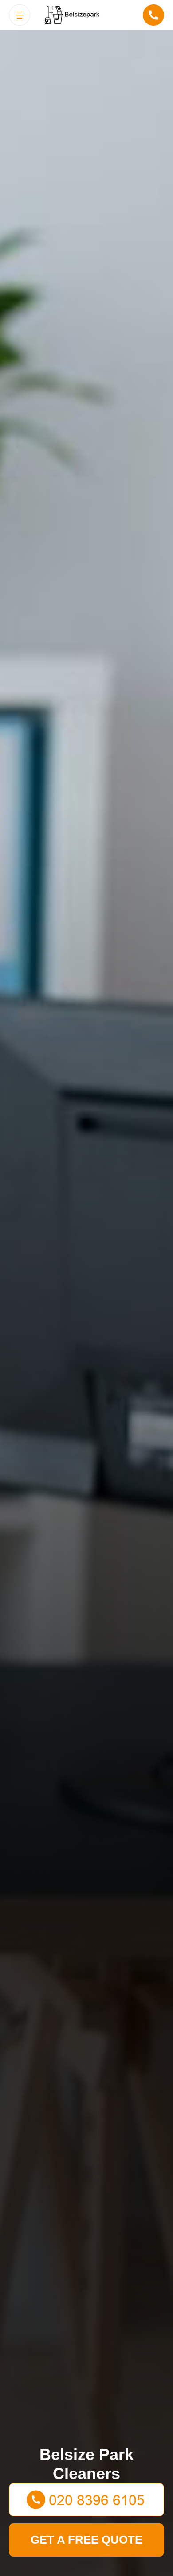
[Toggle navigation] (20, 15)
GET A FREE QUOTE (86, 2540)
